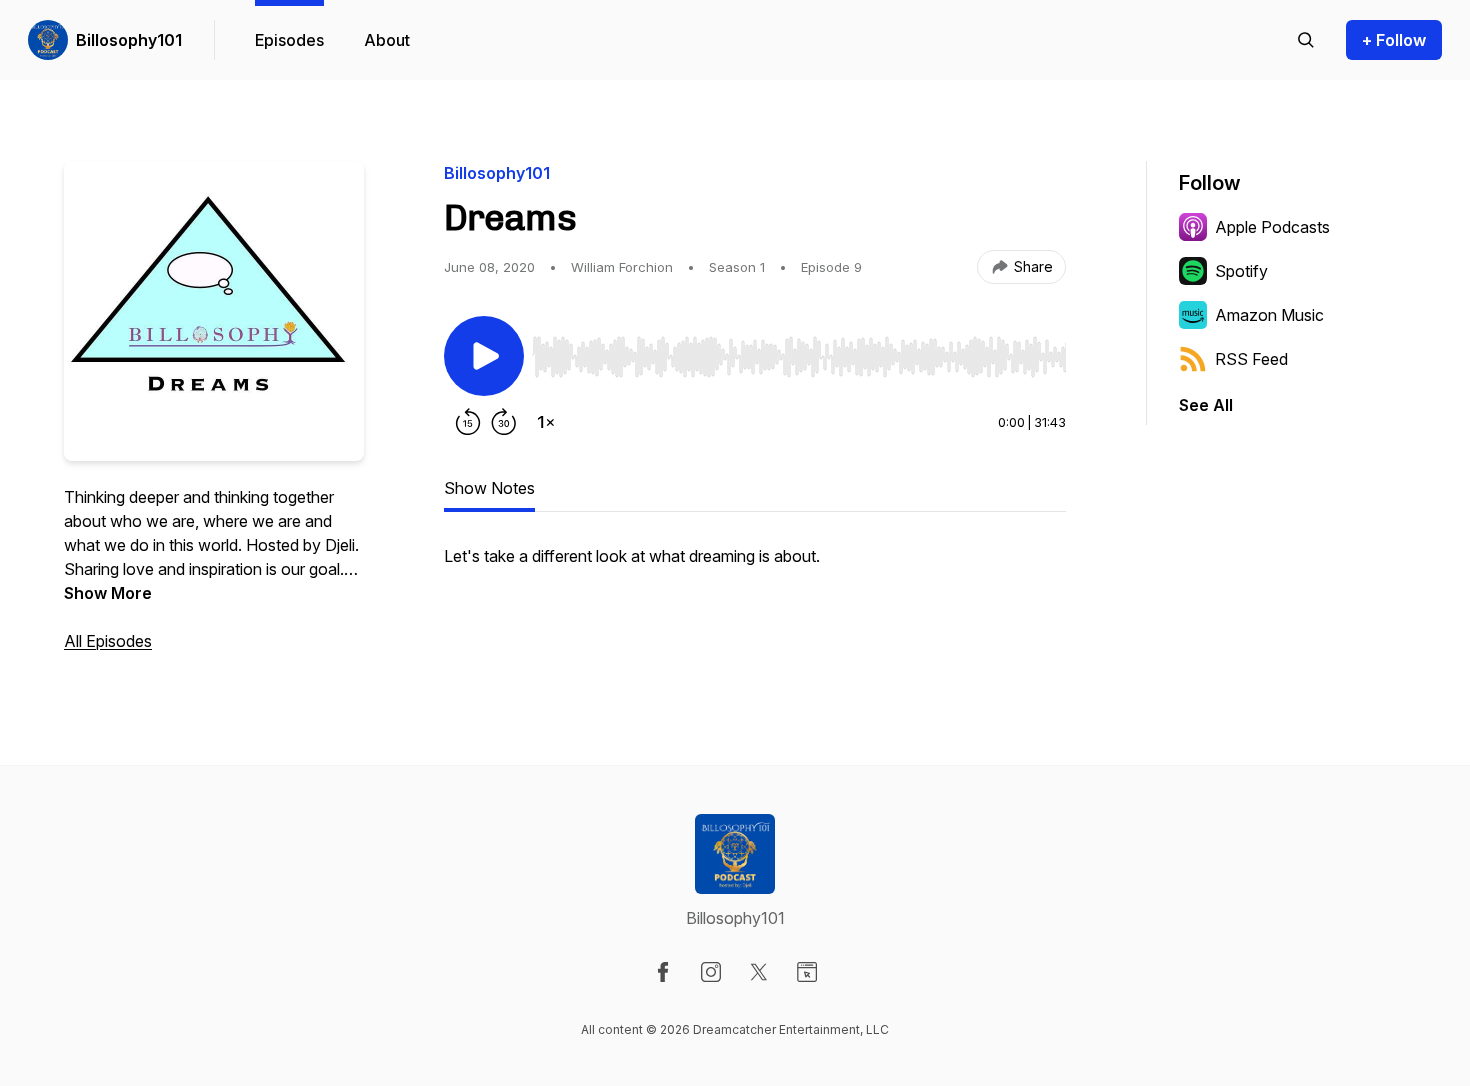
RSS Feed (1251, 359)
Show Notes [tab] (489, 488)
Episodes (289, 40)
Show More (108, 593)
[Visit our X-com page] (759, 972)
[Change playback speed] (546, 422)
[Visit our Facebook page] (663, 972)
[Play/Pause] (484, 356)
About (387, 40)
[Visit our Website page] (807, 972)
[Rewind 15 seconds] (468, 422)
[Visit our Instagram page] (711, 972)
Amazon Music (1269, 315)
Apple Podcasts (1272, 227)
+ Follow (1394, 40)
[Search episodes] (1306, 40)
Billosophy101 (129, 40)
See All (1206, 405)
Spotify (1241, 271)
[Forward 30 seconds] (504, 422)
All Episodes (108, 641)
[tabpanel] (755, 566)
